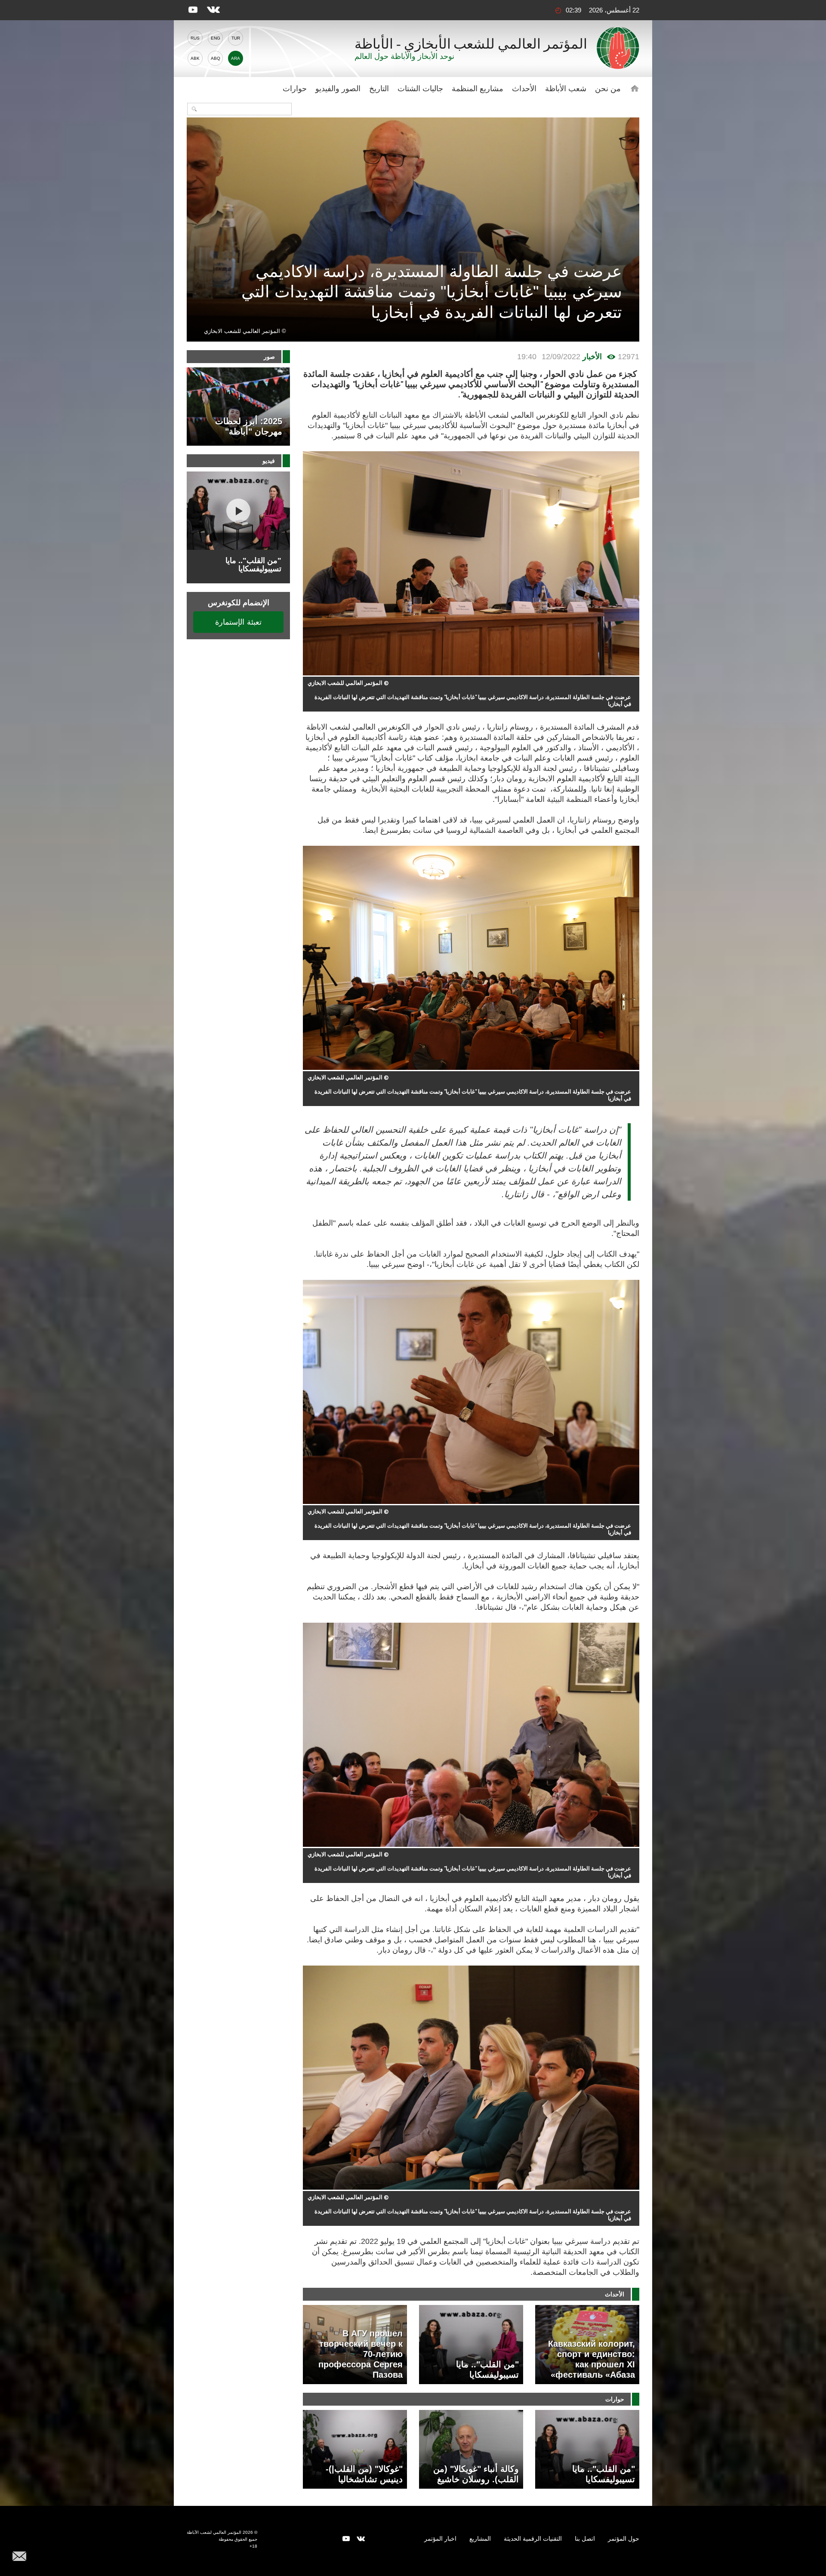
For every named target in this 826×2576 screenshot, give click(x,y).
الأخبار (592, 357)
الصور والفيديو (338, 89)
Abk (195, 58)
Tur (236, 38)
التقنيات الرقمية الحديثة (533, 2539)
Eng (216, 38)
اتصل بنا (585, 2539)
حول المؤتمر (624, 2539)
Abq (216, 58)
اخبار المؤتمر (440, 2539)
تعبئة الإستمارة (238, 622)
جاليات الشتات (420, 89)
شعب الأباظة (566, 89)
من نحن (608, 89)
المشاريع (480, 2539)
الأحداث (524, 89)
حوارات (295, 89)
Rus (195, 38)
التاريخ (379, 89)
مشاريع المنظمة (478, 89)
